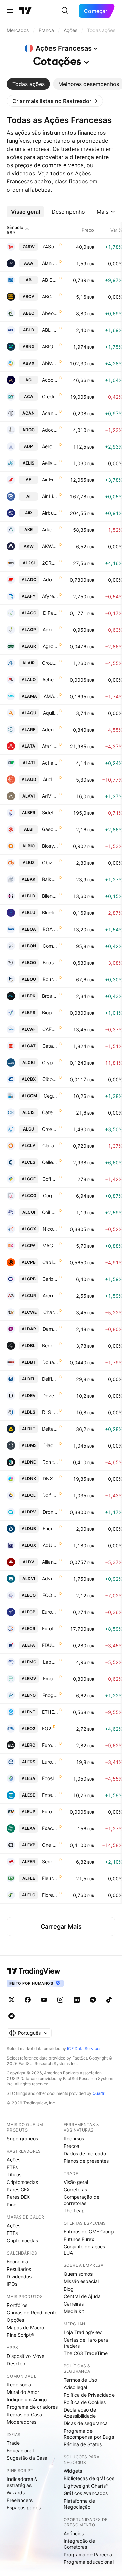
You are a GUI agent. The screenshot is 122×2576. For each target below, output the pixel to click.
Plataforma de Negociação (79, 2504)
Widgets (73, 2471)
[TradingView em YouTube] (44, 2000)
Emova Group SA (50, 1678)
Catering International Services (50, 1112)
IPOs (12, 2284)
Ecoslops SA (50, 1778)
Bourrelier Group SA (50, 979)
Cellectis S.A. (50, 1162)
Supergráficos (22, 2139)
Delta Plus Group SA (50, 1429)
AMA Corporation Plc (51, 696)
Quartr (98, 2093)
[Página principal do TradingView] (25, 11)
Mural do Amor (23, 2392)
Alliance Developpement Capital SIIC (50, 1562)
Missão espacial (81, 2281)
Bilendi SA (50, 896)
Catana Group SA (50, 1046)
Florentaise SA (50, 1895)
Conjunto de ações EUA (84, 2250)
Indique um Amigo (27, 2399)
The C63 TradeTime (86, 2353)
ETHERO (50, 1712)
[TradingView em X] (12, 2000)
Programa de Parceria (88, 2554)
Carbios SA (50, 1279)
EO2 (47, 1728)
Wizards (16, 2493)
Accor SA (50, 380)
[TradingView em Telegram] (93, 2000)
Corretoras (75, 2189)
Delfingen (50, 1379)
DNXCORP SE (50, 1479)
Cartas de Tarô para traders (86, 2343)
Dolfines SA (50, 1495)
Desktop (16, 2363)
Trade (13, 2443)
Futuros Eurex (79, 2239)
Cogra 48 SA (50, 1196)
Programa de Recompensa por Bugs (89, 2434)
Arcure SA (50, 1295)
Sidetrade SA (50, 813)
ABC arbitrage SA (50, 296)
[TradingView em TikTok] (109, 2000)
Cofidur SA (50, 1179)
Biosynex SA (50, 846)
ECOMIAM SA (50, 1595)
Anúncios (74, 2533)
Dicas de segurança (86, 2423)
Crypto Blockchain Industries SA (50, 1062)
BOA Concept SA (50, 929)
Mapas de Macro (25, 2327)
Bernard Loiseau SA (50, 1345)
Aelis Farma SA (50, 463)
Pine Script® (20, 2335)
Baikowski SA (50, 879)
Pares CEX (18, 2189)
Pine (12, 2204)
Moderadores (22, 2422)
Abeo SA (50, 313)
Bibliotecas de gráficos (89, 2478)
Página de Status (83, 2444)
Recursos (74, 2139)
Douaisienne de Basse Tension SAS (50, 1362)
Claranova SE (50, 1146)
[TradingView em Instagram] (60, 2000)
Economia (17, 2262)
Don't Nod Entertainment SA (50, 1462)
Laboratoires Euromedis (50, 1662)
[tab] (28, 84)
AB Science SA (50, 280)
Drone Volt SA (50, 1512)
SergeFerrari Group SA (50, 1862)
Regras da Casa (24, 2414)
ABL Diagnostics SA (50, 330)
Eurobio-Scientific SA (50, 1762)
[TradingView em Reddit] (12, 2016)
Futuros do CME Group (89, 2232)
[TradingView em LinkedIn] (77, 2000)
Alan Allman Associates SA (50, 263)
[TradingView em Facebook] (28, 2000)
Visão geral (76, 2182)
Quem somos (78, 2274)
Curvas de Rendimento (32, 2312)
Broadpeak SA (50, 996)
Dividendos (19, 2276)
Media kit (74, 2311)
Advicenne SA (50, 1579)
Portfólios (17, 2305)
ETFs (12, 2167)
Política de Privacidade (89, 2395)
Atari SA (50, 746)
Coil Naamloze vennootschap (50, 1212)
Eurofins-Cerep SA (50, 1628)
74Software (50, 247)
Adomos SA (50, 580)
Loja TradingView (83, 2332)
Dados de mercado (85, 2153)
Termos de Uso (80, 2380)
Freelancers (20, 2500)
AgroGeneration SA (50, 646)
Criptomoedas (22, 2182)
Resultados (19, 2269)
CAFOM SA (50, 1029)
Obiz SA (50, 863)
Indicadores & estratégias (22, 2482)
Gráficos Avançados (86, 2493)
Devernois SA (50, 1395)
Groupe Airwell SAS (50, 663)
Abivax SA (50, 363)
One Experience (50, 1845)
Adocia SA (50, 430)
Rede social (19, 2385)
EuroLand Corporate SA (50, 1745)
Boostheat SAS (50, 962)
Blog (69, 2289)
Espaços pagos (24, 2508)
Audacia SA (50, 779)
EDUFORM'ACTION (50, 1645)
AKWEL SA (50, 546)
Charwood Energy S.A (51, 1312)
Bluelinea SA (50, 913)
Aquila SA (50, 713)
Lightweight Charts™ (86, 2486)
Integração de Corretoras (79, 2544)
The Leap (74, 2211)
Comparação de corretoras (82, 2200)
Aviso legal (75, 2387)
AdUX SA (50, 1545)
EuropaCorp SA (50, 1612)
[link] (55, 101)
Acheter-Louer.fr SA (50, 679)
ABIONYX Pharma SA (50, 346)
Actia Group (50, 763)
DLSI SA (50, 1412)
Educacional (20, 2450)
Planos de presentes (86, 2161)
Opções (15, 2320)
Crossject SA (50, 1129)
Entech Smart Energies (50, 1795)
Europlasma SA (50, 1812)
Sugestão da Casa (27, 2458)
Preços (71, 2146)
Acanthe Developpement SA (50, 413)
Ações (14, 2160)
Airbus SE (50, 513)
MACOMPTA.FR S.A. (50, 1246)
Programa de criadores (32, 2407)
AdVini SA (50, 796)
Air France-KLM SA (50, 480)
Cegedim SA (51, 1096)
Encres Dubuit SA (50, 1529)
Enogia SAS (50, 1695)
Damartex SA (50, 1329)
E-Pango (50, 613)
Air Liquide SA (50, 496)
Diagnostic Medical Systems (51, 1445)
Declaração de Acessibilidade (80, 2413)
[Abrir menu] (10, 11)
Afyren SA (50, 596)
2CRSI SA (50, 563)
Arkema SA (50, 530)
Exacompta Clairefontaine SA (50, 1828)
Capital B (50, 1262)
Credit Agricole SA (50, 396)
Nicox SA (50, 1229)
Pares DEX (18, 2197)
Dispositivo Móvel (26, 2356)
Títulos (14, 2175)
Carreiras (74, 2304)
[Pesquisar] (65, 11)
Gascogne (50, 829)
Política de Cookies (85, 2402)
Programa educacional (89, 2562)
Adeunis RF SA (50, 729)
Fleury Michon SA (50, 1878)
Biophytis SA (50, 1012)
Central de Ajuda (82, 2296)
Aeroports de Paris (50, 446)
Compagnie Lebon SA (50, 946)
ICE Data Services (84, 2048)
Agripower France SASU (50, 629)
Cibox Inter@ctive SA (50, 1079)
